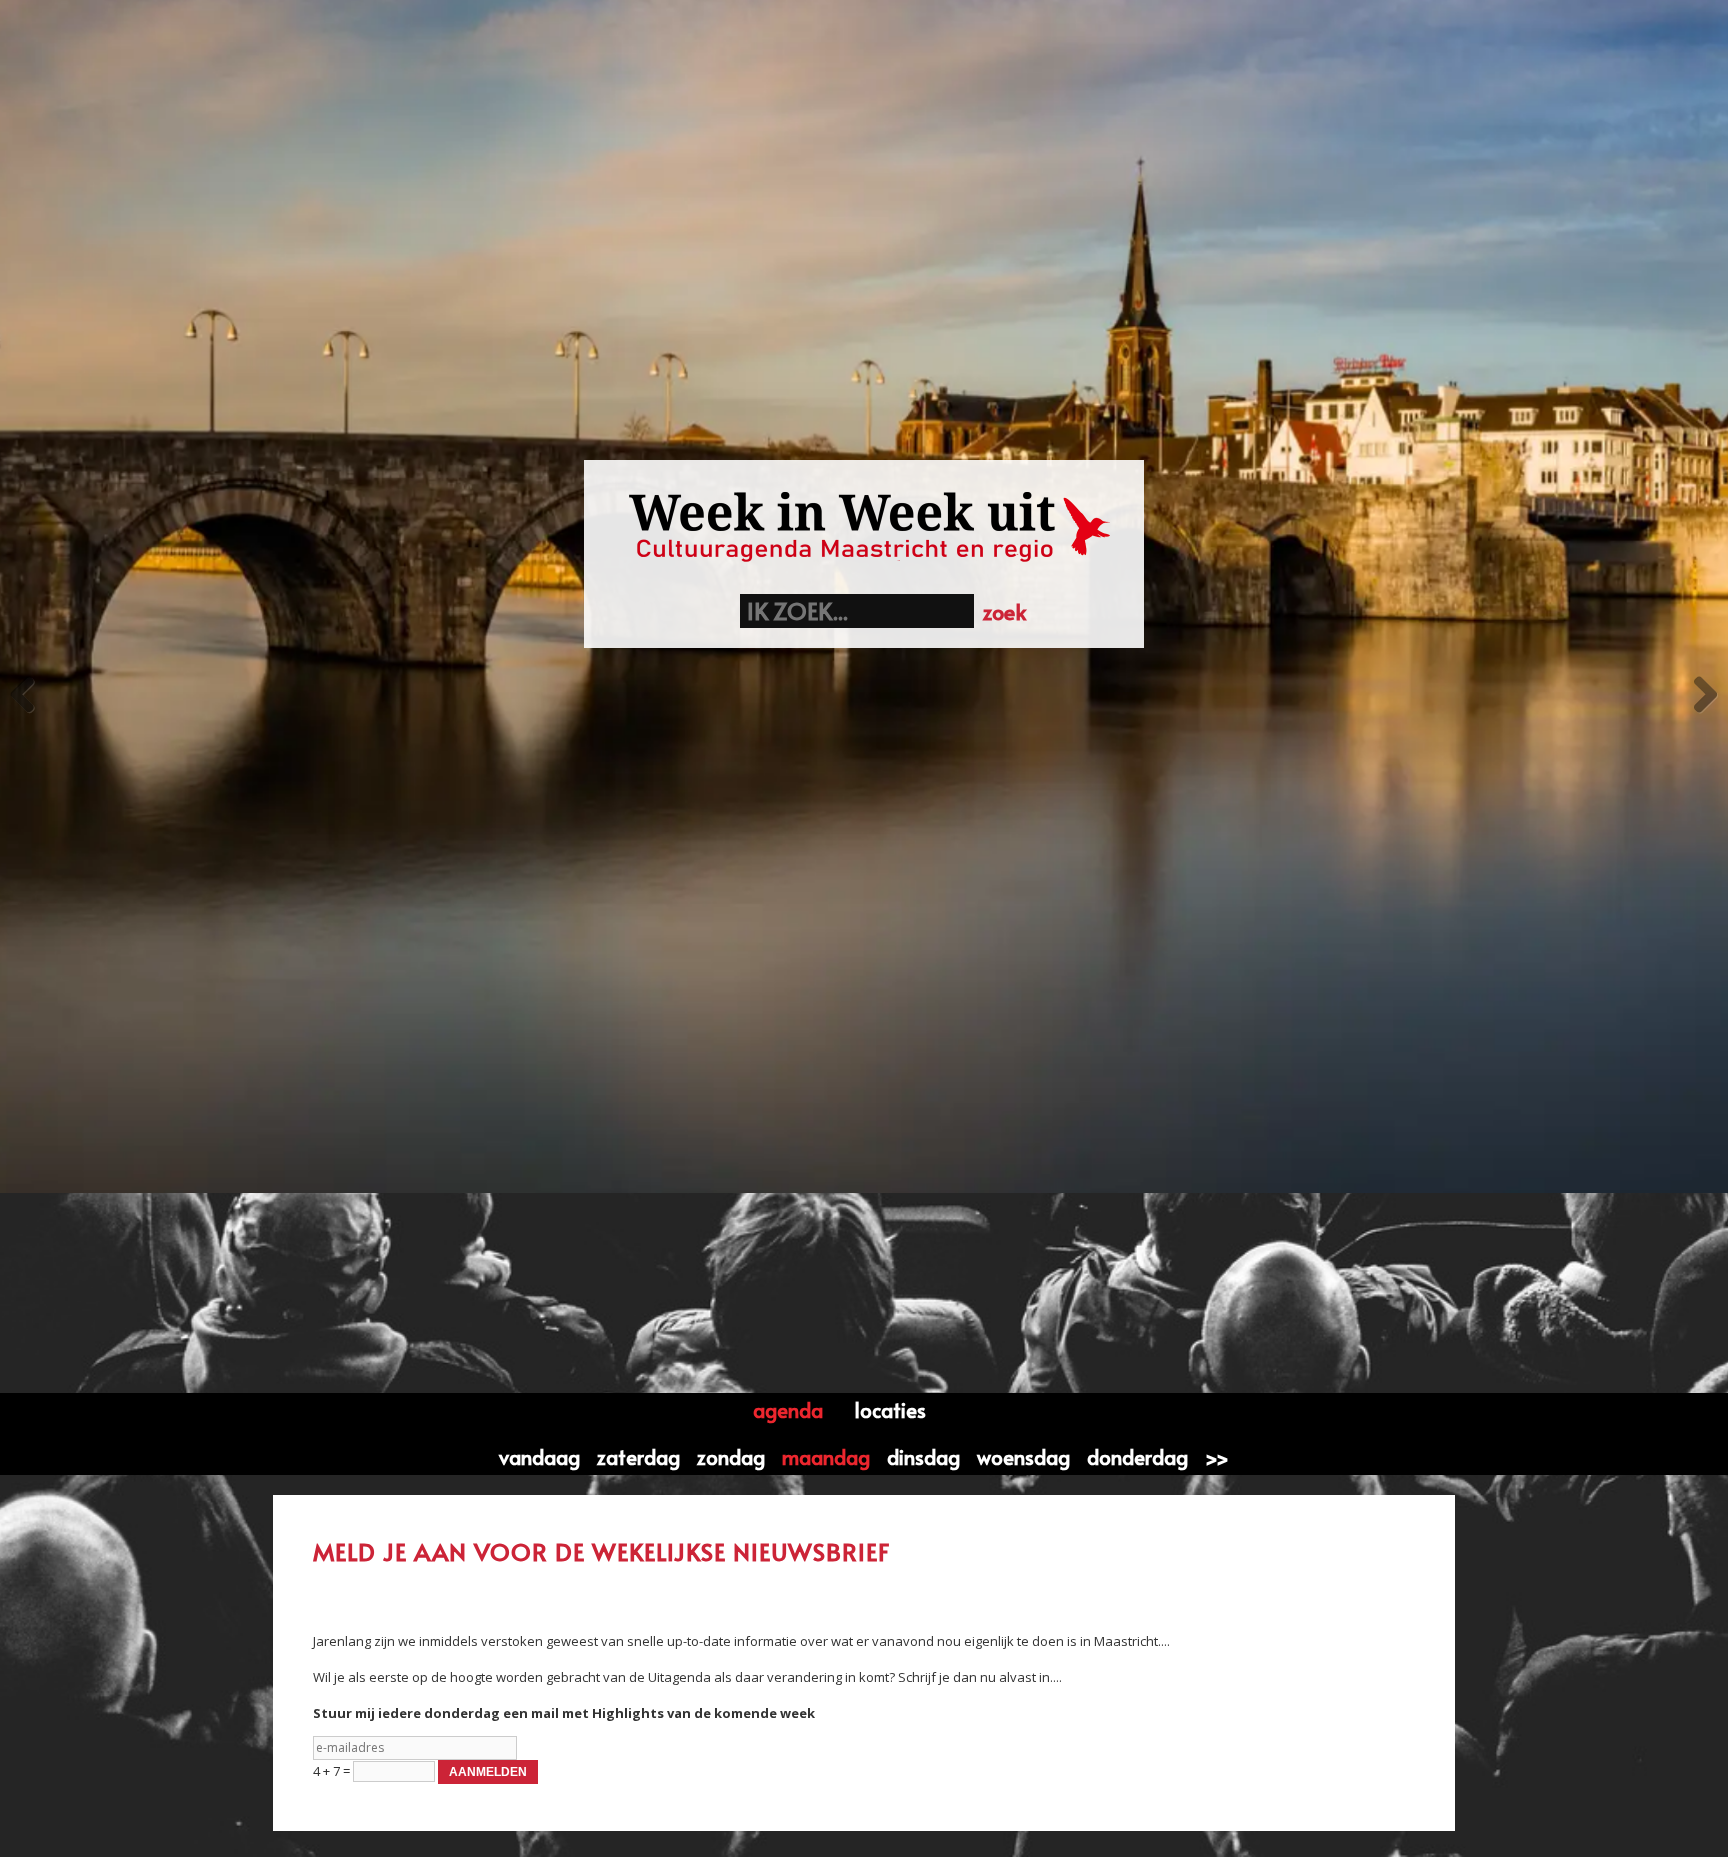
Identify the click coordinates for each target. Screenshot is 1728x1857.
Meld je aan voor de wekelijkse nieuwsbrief (602, 1552)
